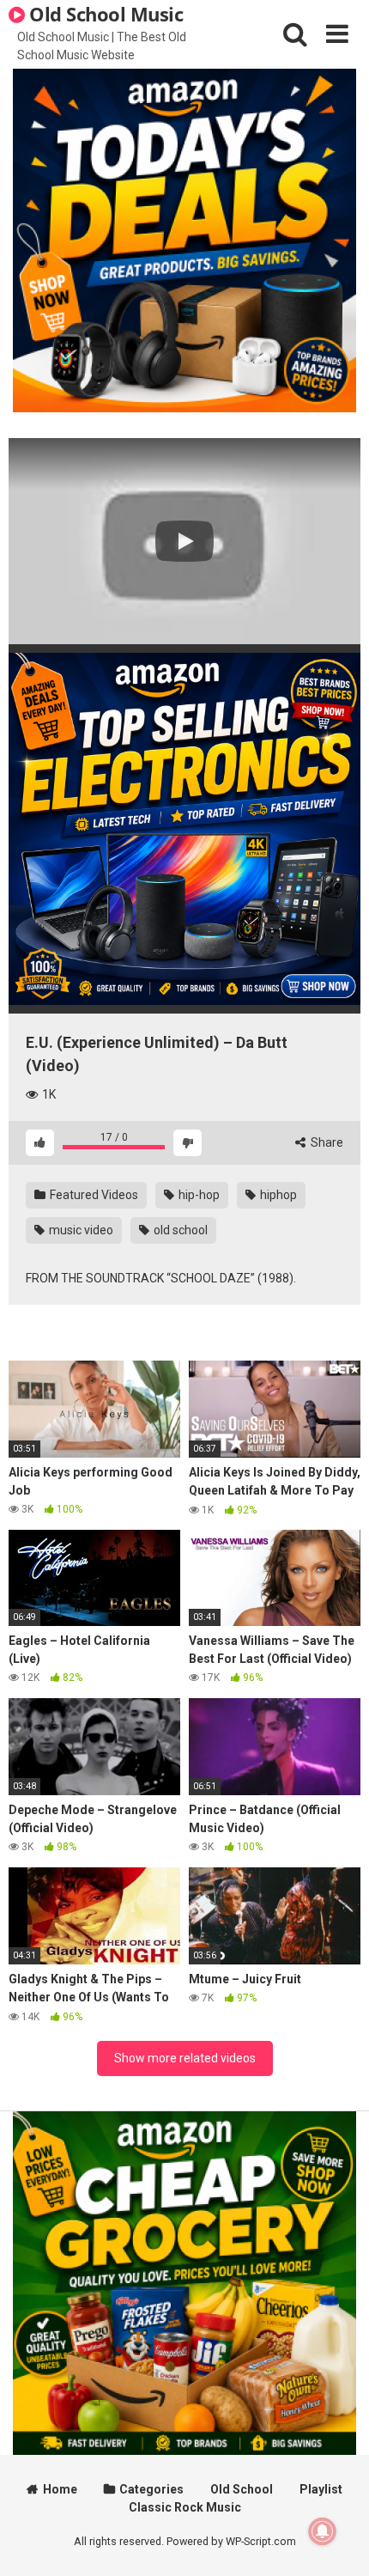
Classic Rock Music (185, 2507)
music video (80, 1230)
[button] (184, 541)
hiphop (277, 1195)
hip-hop (198, 1195)
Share (326, 1142)
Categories (151, 2489)
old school (179, 1230)
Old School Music (104, 14)
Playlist (321, 2489)
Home (60, 2489)
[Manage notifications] (323, 2531)
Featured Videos (93, 1195)
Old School (242, 2489)
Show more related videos (185, 2058)
